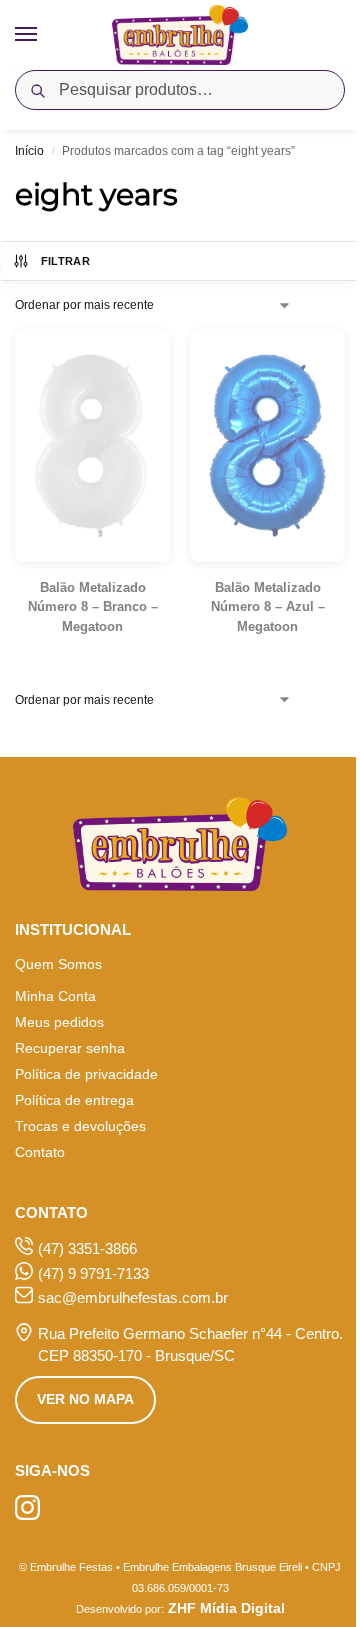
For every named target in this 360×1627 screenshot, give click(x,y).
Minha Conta (55, 996)
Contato (40, 1152)
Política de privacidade (86, 1074)
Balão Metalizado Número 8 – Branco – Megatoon (93, 607)
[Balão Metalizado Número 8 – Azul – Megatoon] (267, 445)
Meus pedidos (59, 1022)
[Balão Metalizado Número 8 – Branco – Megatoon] (92, 445)
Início (29, 151)
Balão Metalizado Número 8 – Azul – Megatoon (268, 607)
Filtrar (65, 261)
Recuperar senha (70, 1048)
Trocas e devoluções (80, 1126)
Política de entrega (74, 1100)
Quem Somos (58, 964)
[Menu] (45, 35)
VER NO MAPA (85, 1399)
